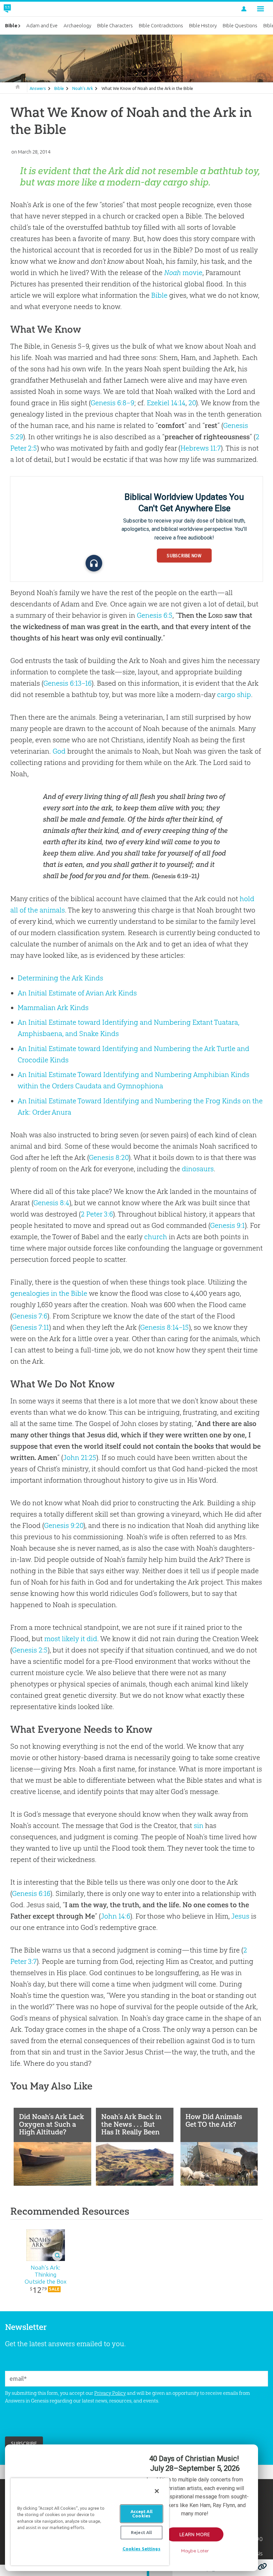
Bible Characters (115, 25)
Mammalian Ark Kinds (53, 1008)
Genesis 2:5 (30, 1650)
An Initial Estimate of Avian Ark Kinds (77, 993)
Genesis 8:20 (109, 1157)
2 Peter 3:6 (97, 1214)
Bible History (203, 25)
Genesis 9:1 (227, 1225)
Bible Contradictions (161, 25)
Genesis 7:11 (30, 1327)
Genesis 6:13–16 (67, 683)
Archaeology (77, 25)
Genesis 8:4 (51, 1203)
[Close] (157, 2491)
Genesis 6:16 (31, 1893)
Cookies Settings (141, 2549)
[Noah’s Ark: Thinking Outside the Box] (46, 2245)
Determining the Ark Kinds (60, 978)
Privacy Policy (110, 2393)
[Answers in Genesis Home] (22, 9)
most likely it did (71, 1639)
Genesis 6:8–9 (112, 403)
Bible (59, 88)
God (59, 751)
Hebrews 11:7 (201, 448)
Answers (38, 88)
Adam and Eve (42, 25)
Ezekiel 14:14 (166, 403)
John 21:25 (80, 1458)
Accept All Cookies (141, 2514)
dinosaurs (198, 1169)
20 (192, 403)
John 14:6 (115, 1916)
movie (183, 273)
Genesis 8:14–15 (164, 1327)
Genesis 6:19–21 (175, 876)
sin (199, 1826)
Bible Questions (240, 25)
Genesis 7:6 (30, 1316)
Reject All (141, 2532)
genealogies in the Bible (49, 1293)
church (156, 1237)
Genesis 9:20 (64, 1525)
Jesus (240, 1916)
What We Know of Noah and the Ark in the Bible (147, 88)
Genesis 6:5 (155, 615)
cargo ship (234, 695)
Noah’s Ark (83, 88)
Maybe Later (195, 2551)
